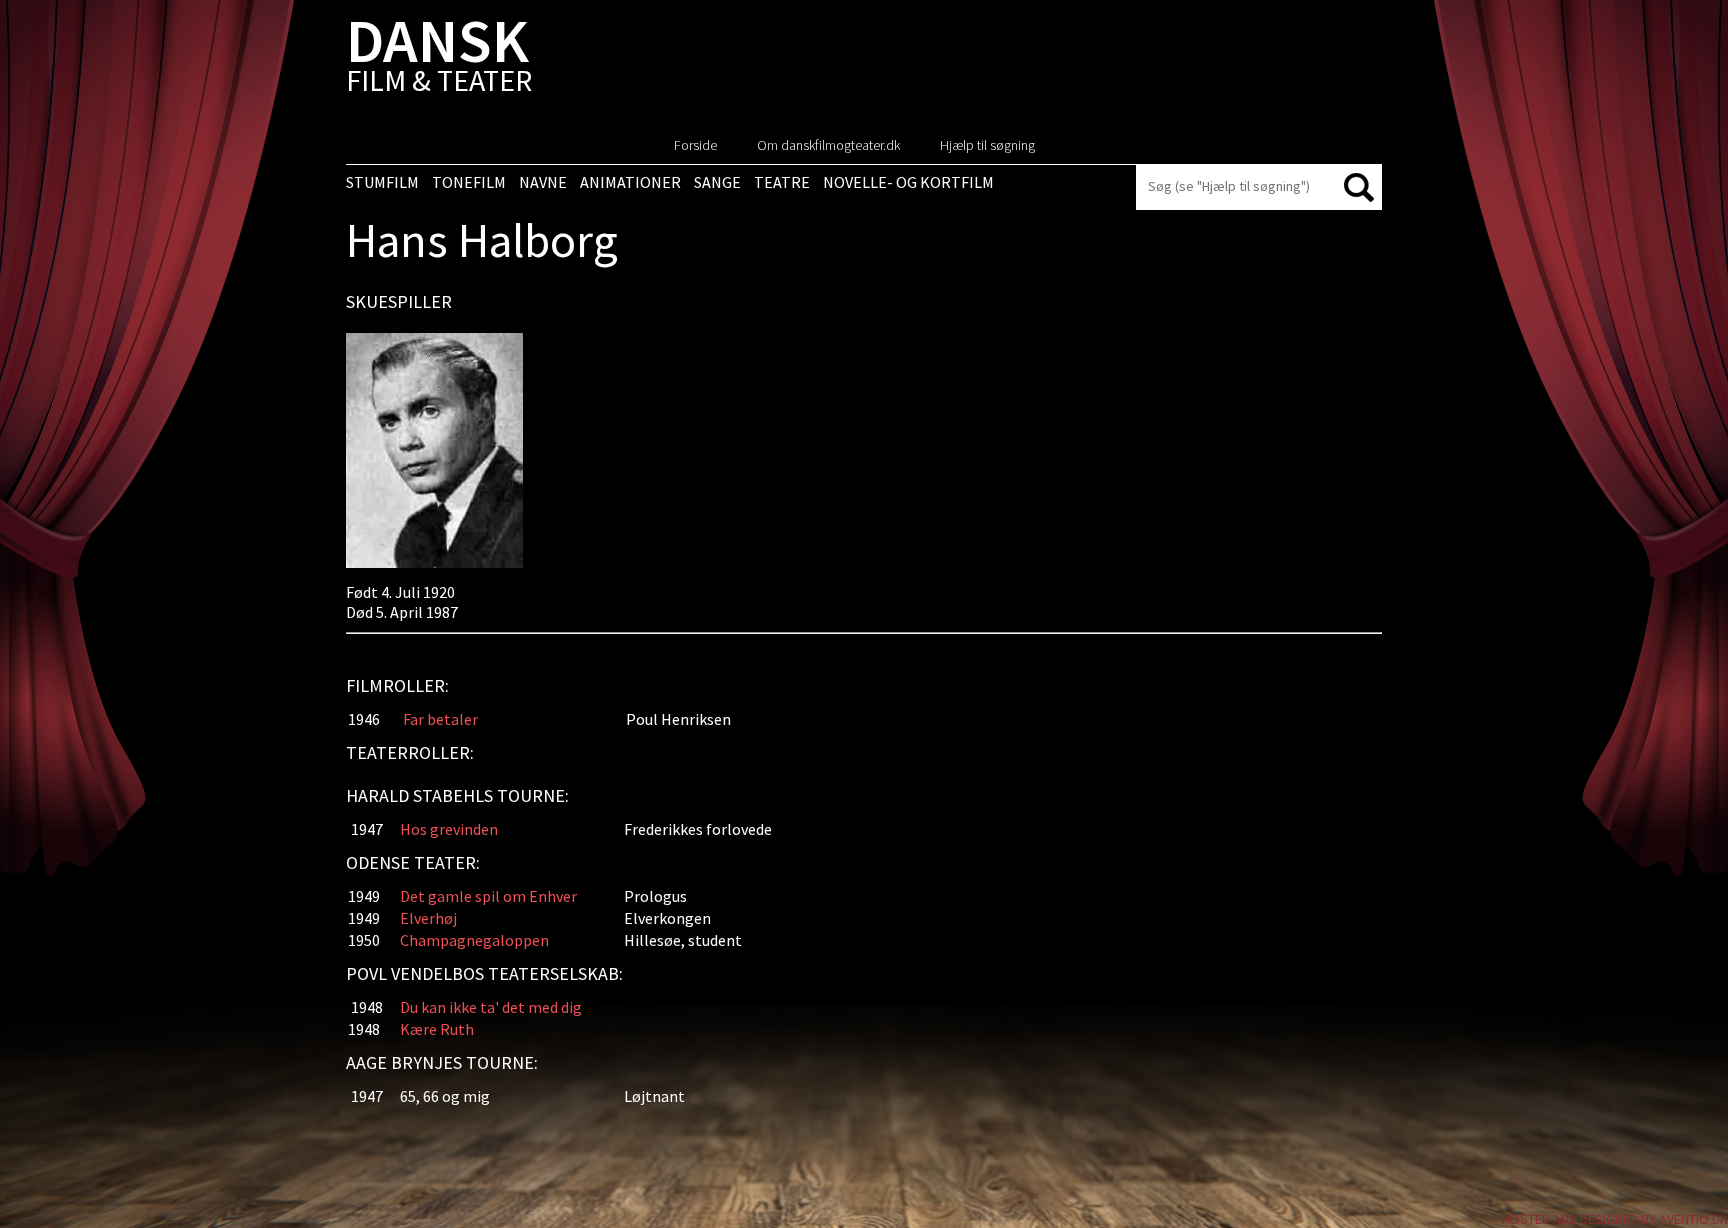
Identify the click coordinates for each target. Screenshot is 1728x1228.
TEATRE (782, 182)
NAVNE (543, 182)
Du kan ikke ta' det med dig (491, 1007)
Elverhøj (428, 918)
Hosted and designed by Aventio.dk (1615, 1219)
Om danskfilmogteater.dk (828, 145)
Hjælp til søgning (987, 145)
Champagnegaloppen (474, 940)
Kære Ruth (437, 1029)
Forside (695, 145)
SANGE (717, 182)
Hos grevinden (449, 829)
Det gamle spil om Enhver (488, 896)
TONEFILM (469, 182)
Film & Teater (439, 59)
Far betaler (440, 719)
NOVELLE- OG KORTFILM (908, 182)
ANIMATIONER (630, 182)
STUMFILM (382, 182)
